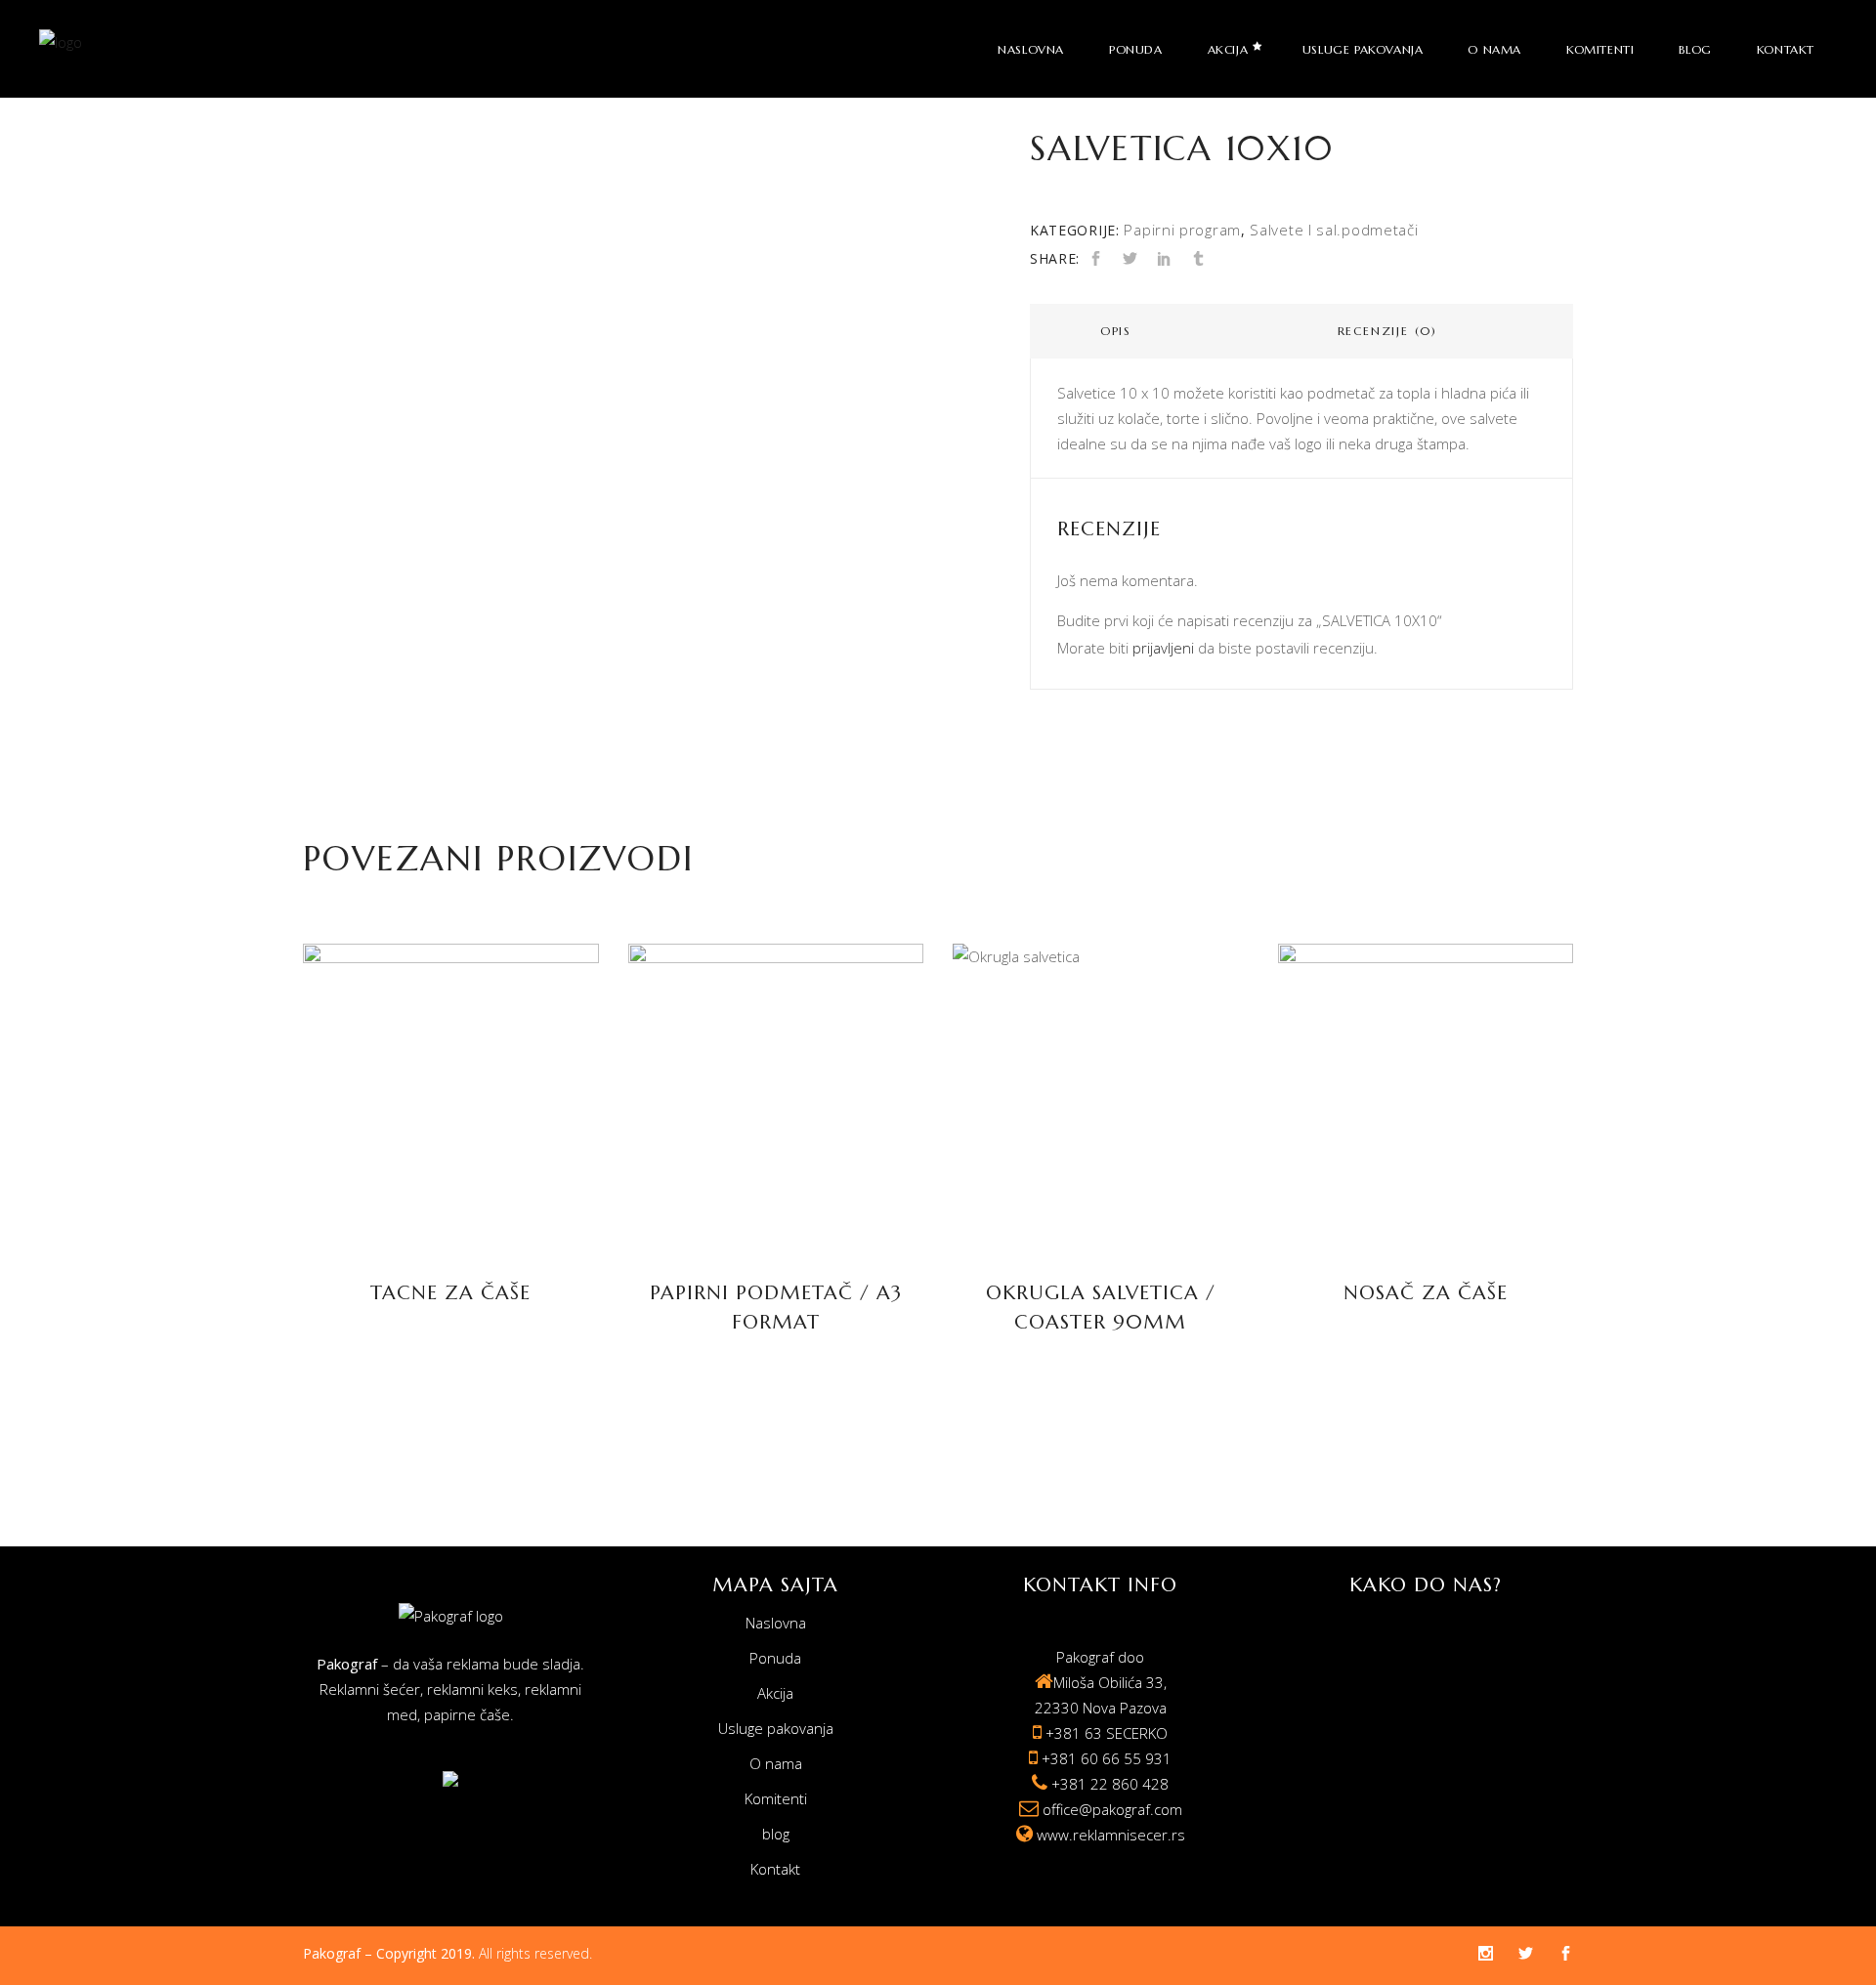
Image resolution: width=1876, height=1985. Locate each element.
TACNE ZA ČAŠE (450, 1293)
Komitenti (776, 1798)
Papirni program (1182, 230)
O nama (776, 1763)
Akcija (775, 1693)
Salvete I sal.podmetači (1334, 230)
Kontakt (775, 1869)
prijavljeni (1163, 648)
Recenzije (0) (1387, 331)
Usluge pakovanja (776, 1728)
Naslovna (776, 1623)
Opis (1116, 331)
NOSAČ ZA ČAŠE (1426, 1293)
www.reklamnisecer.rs (1111, 1835)
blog (776, 1834)
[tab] (1116, 331)
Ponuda (775, 1658)
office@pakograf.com (1112, 1809)
